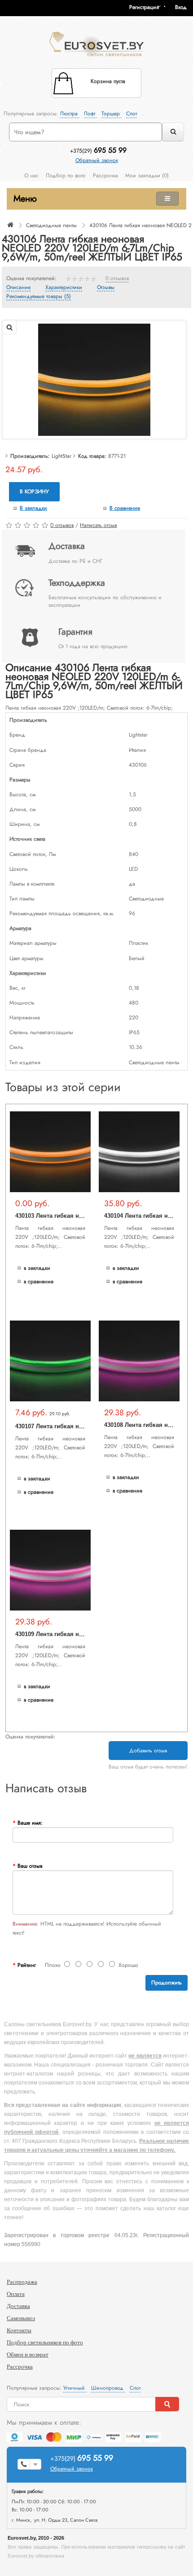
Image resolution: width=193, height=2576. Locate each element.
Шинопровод (108, 2388)
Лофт (90, 114)
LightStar (61, 456)
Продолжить (167, 1983)
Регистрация (144, 7)
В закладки (33, 508)
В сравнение (125, 508)
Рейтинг (27, 1965)
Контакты (19, 2330)
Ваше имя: (30, 1823)
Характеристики (64, 288)
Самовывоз (21, 2318)
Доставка (18, 2306)
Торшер (112, 114)
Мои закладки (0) (147, 176)
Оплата (16, 2294)
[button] (184, 7)
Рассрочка (105, 176)
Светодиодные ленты (51, 225)
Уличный (75, 2388)
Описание (18, 288)
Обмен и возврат (28, 2354)
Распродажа (22, 2282)
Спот (132, 114)
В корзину (34, 492)
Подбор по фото (66, 176)
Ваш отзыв (30, 1866)
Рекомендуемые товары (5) (39, 297)
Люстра (70, 114)
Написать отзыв (98, 525)
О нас (31, 176)
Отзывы (106, 288)
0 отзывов (117, 279)
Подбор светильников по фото (45, 2342)
